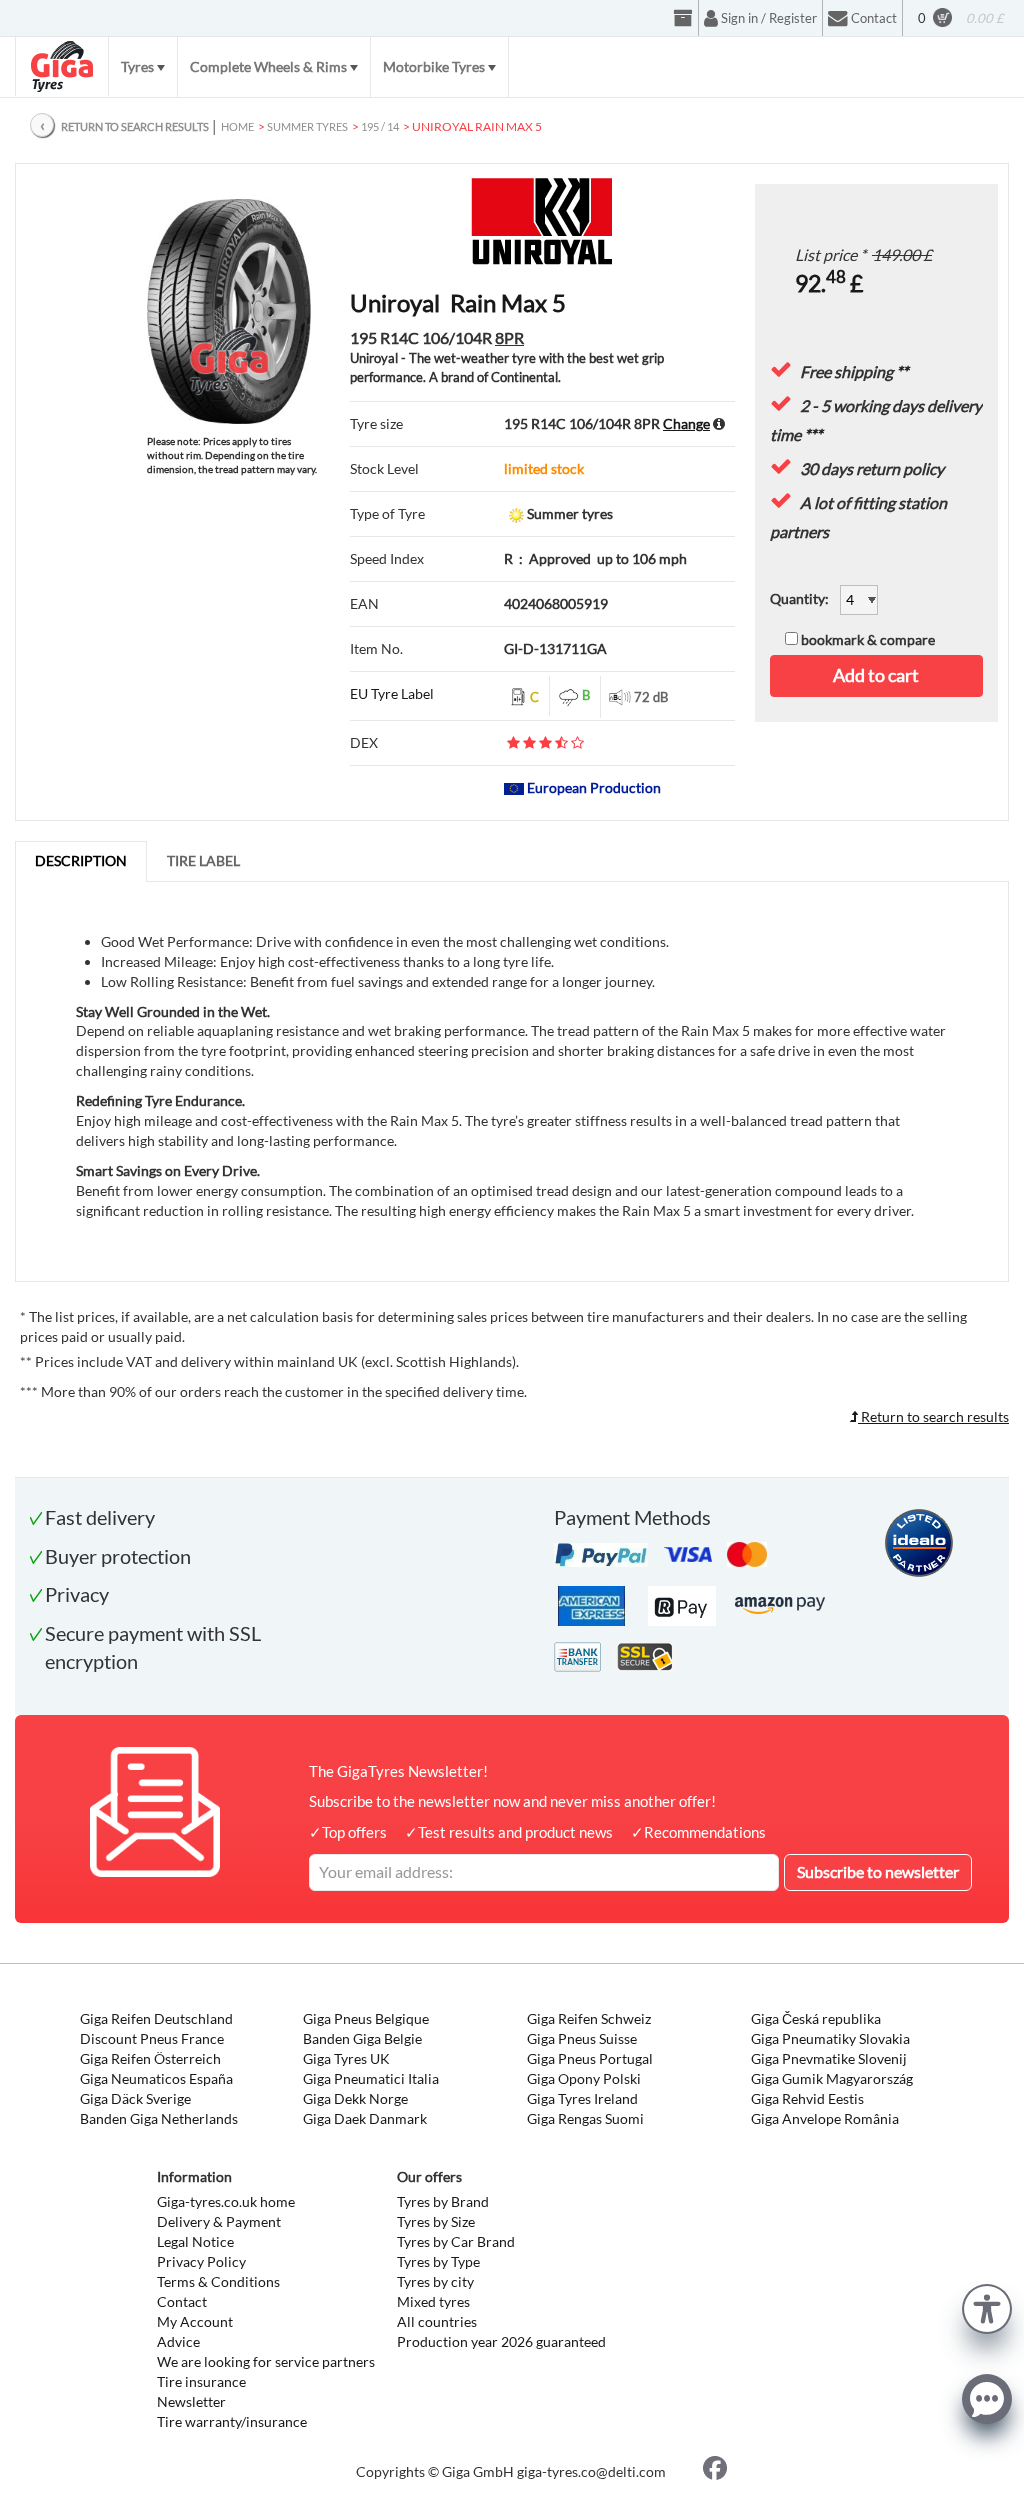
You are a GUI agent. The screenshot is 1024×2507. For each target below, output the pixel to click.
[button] (987, 2306)
